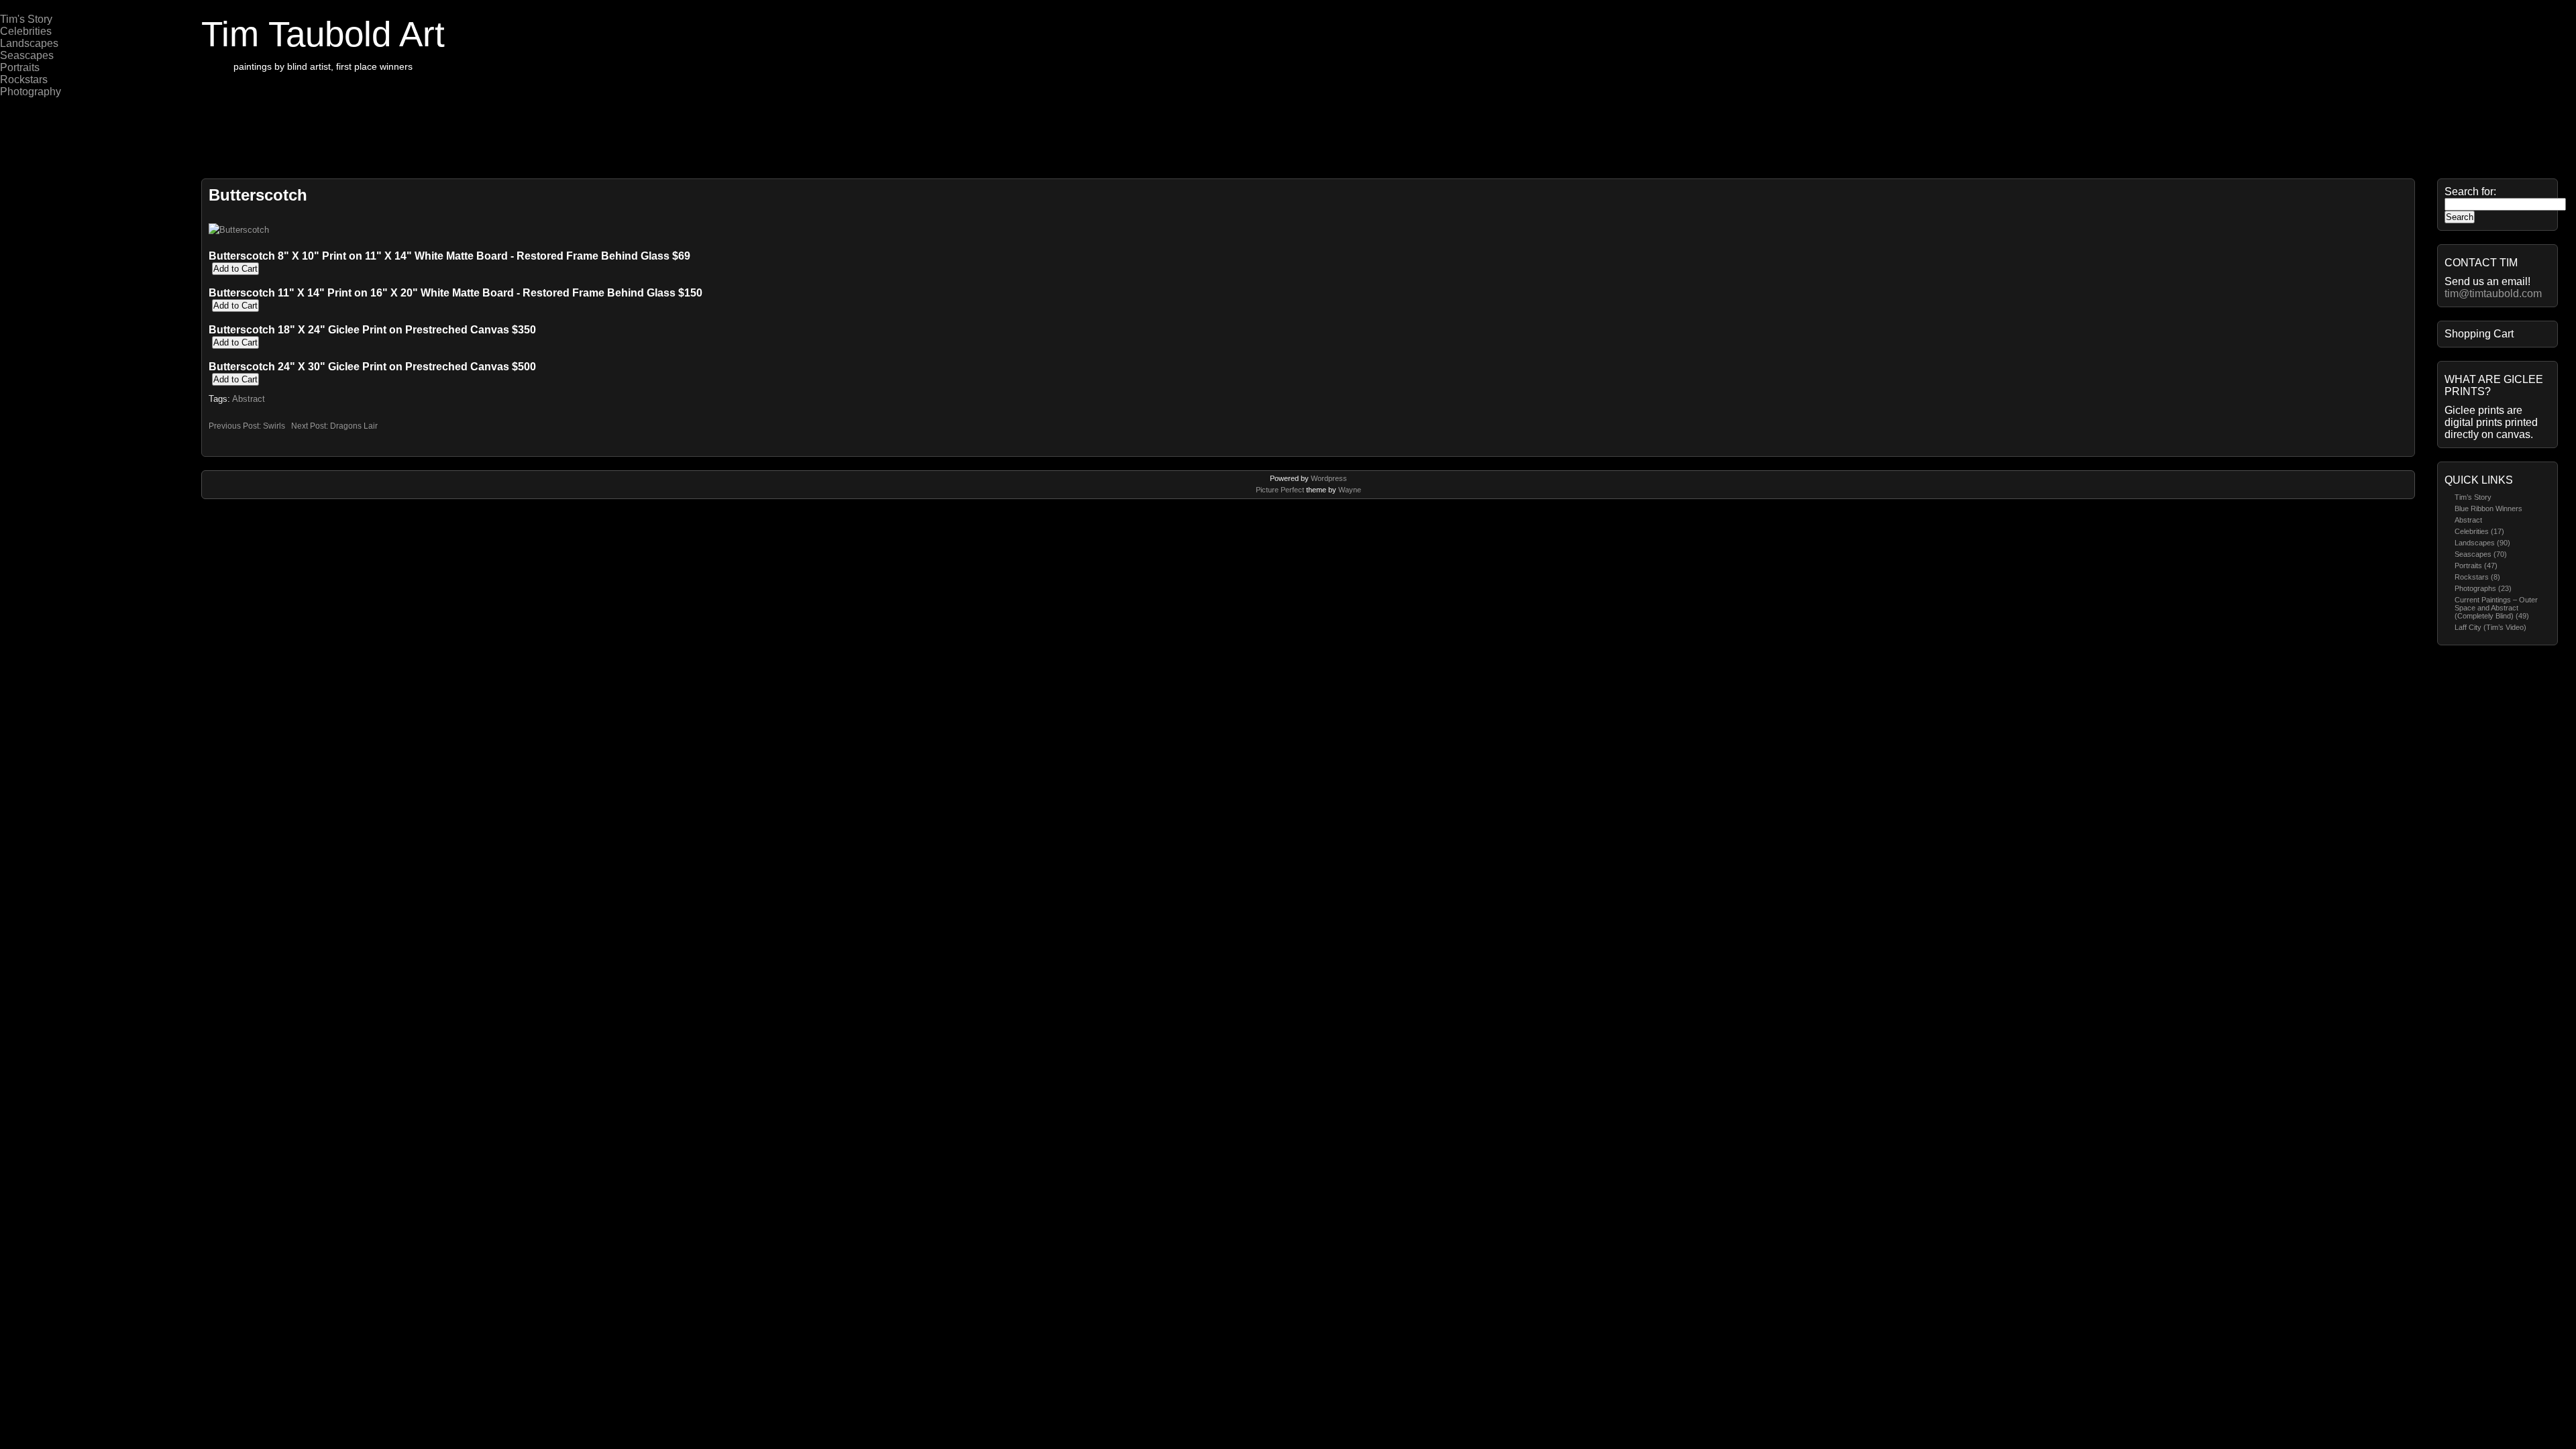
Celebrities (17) (2479, 531)
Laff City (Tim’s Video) (2490, 627)
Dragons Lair (354, 426)
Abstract (2468, 520)
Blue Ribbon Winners (2488, 508)
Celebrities (26, 31)
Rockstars (24, 79)
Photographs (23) (2483, 588)
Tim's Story (26, 19)
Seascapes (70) (2481, 554)
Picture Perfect (1280, 490)
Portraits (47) (2476, 566)
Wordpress (1329, 478)
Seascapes (27, 55)
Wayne (1350, 490)
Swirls (274, 426)
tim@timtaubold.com (2493, 293)
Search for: (2470, 192)
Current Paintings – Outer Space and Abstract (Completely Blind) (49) (2496, 608)
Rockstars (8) (2477, 577)
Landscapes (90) (2482, 543)
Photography (31, 92)
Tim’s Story (2473, 497)
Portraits (20, 67)
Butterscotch (258, 195)
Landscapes (29, 43)
